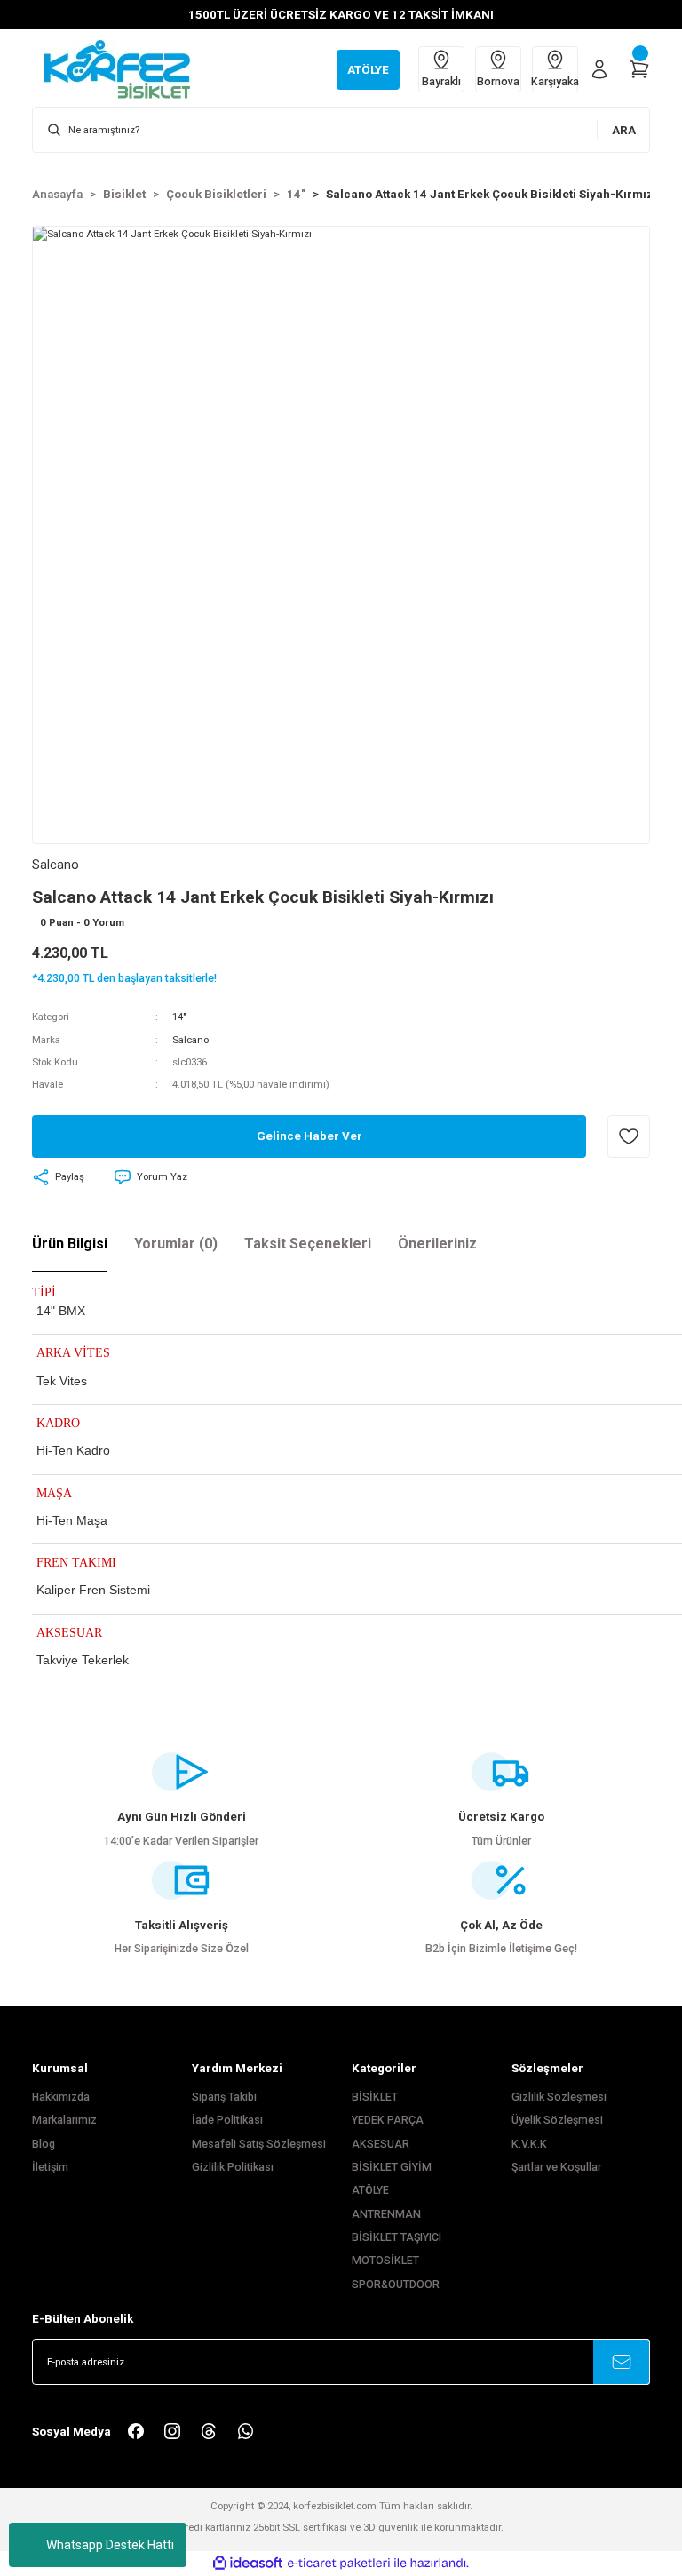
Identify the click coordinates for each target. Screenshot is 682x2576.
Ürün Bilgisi (70, 1244)
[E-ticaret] (339, 2563)
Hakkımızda (61, 2097)
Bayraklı (441, 82)
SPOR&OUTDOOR (396, 2285)
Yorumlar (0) (176, 1244)
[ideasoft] (248, 2564)
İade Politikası (227, 2120)
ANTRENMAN (386, 2214)
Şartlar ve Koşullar (556, 2167)
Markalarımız (64, 2120)
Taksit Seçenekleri (308, 1244)
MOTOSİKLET (385, 2261)
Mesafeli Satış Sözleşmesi (259, 2144)
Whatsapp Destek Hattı (110, 2545)
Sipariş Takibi (224, 2097)
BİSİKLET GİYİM (392, 2167)
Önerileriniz (437, 1244)
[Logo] (126, 68)
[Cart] (639, 69)
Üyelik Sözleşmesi (557, 2120)
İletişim (50, 2167)
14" (179, 1017)
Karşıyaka (555, 82)
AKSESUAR (381, 2144)
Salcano (190, 1040)
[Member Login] (599, 69)
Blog (44, 2144)
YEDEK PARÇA (388, 2120)
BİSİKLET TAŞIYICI (397, 2237)
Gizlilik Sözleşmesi (559, 2097)
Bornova (498, 82)
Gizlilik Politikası (233, 2167)
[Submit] (622, 2362)
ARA (624, 130)
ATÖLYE (370, 2190)
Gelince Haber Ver (309, 1136)
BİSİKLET (375, 2097)
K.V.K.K (529, 2144)
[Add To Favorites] (629, 1136)
